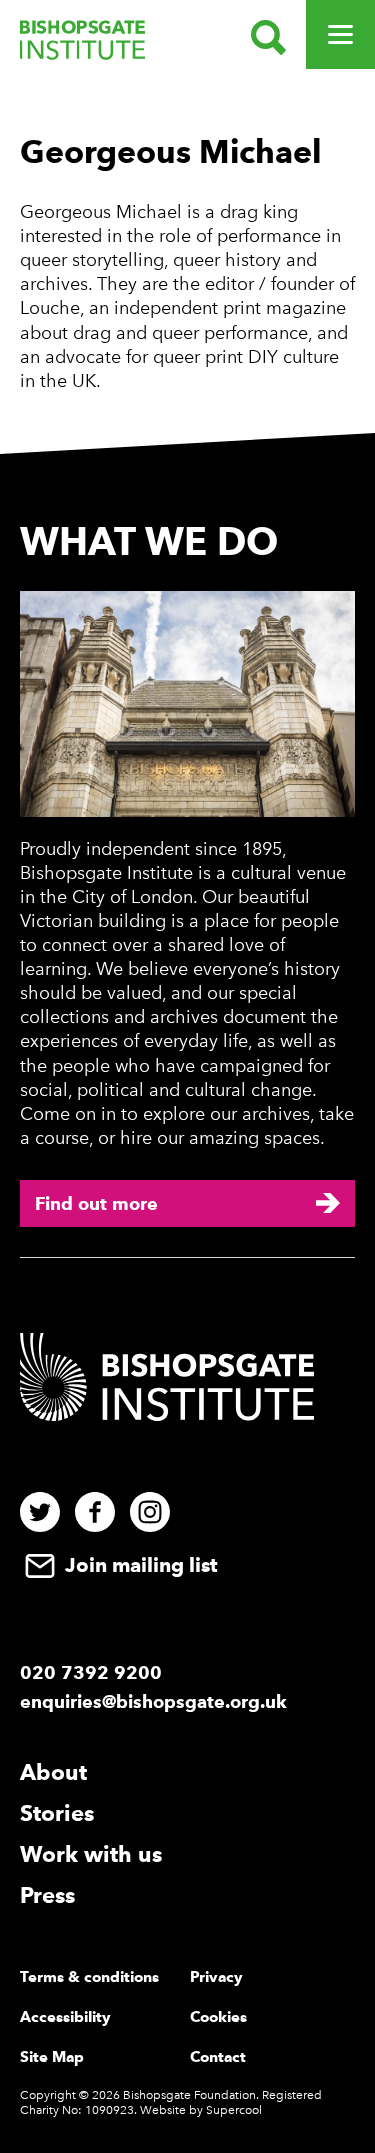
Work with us (91, 1854)
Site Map (52, 2057)
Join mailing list (138, 1565)
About (53, 1772)
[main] (187, 268)
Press (47, 1895)
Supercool (234, 2110)
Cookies (218, 2017)
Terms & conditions (89, 1977)
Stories (57, 1813)
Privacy (216, 1977)
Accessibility (65, 2017)
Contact (218, 2057)
